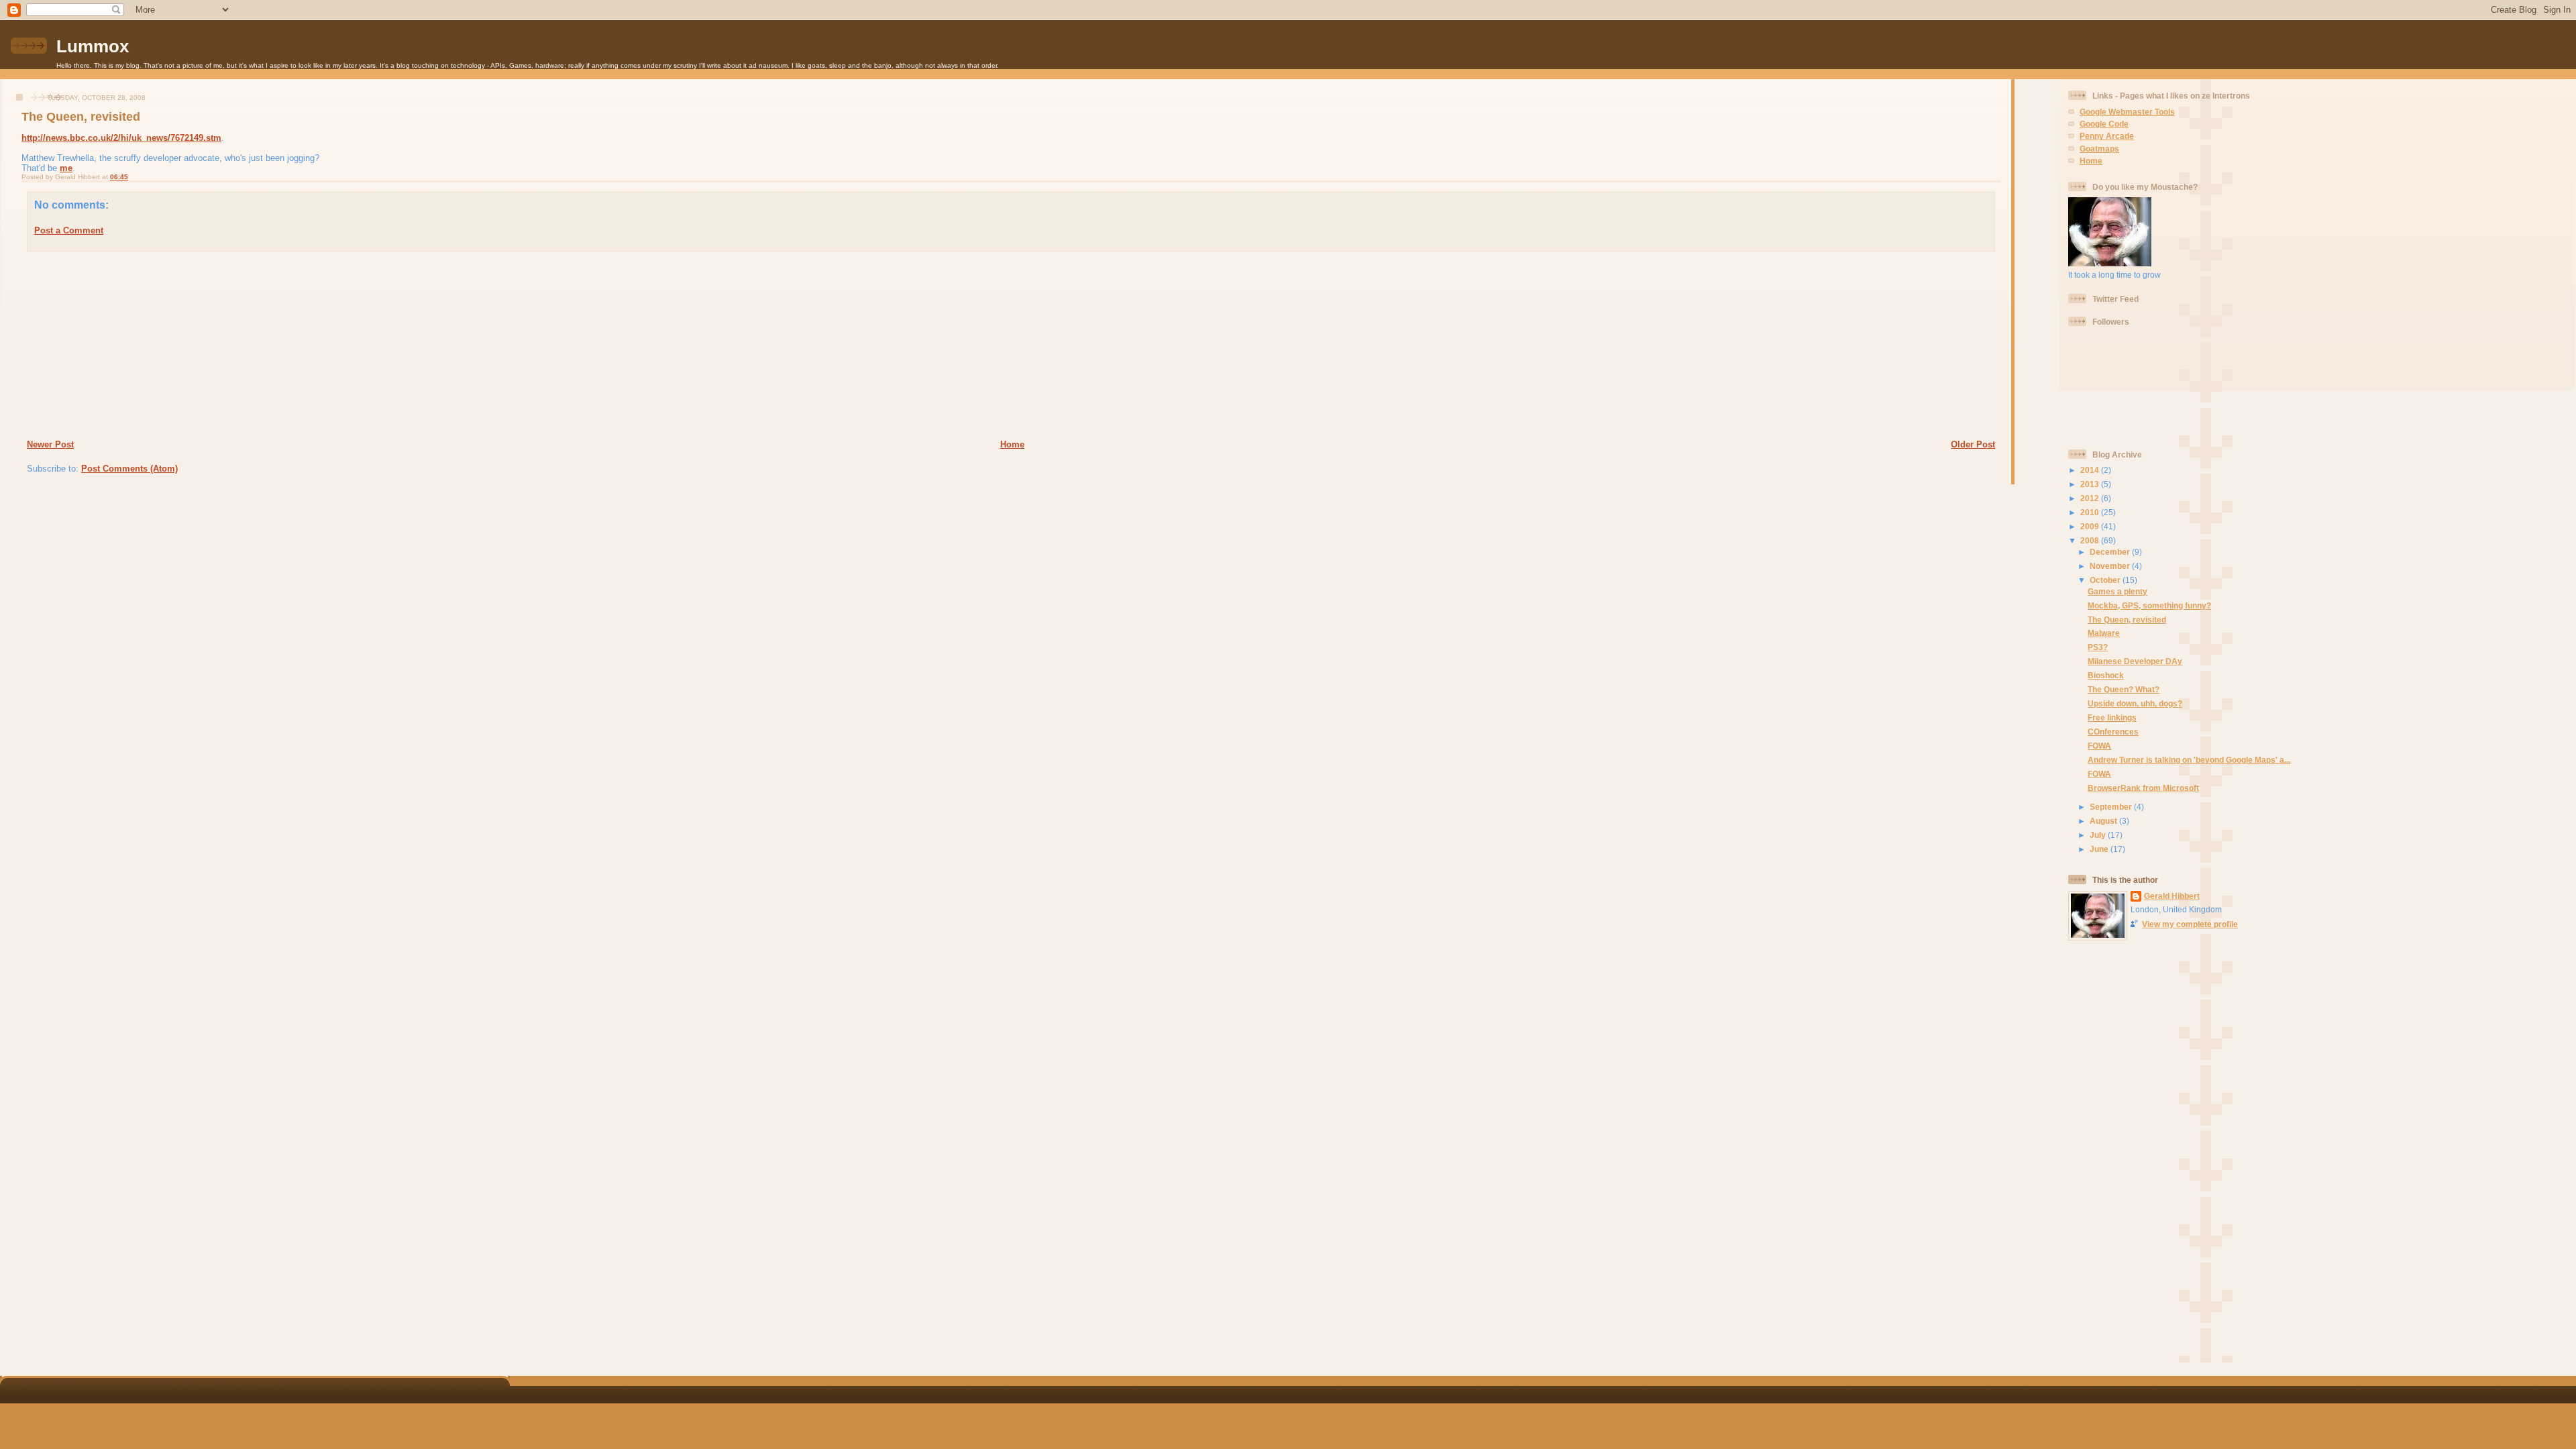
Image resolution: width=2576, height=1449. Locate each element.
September (2112, 807)
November (2111, 566)
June (2100, 849)
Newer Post (50, 444)
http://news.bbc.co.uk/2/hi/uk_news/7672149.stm (121, 138)
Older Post (1973, 444)
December (2111, 552)
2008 (2091, 540)
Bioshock (2106, 675)
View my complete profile (2190, 924)
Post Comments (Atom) (129, 469)
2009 (2091, 526)
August (2104, 821)
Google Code (2104, 124)
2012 (2091, 498)
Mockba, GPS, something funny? (2149, 605)
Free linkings (2112, 717)
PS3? (2098, 647)
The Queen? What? (2124, 689)
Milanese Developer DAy (2135, 661)
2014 (2091, 470)
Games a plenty (2117, 591)
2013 (2091, 484)
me (66, 168)
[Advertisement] (108, 345)
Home (1012, 444)
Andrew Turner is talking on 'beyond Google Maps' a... (2189, 760)
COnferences (2113, 732)
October (2106, 580)
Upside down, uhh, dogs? (2135, 703)
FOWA (2099, 746)
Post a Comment (69, 230)
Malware (2104, 633)
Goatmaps (2099, 149)
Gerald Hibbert (2172, 896)
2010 (2091, 512)
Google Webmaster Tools (2127, 112)
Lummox (93, 46)
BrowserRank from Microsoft (2143, 788)
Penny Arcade (2107, 136)
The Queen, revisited (81, 117)
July (2099, 835)
